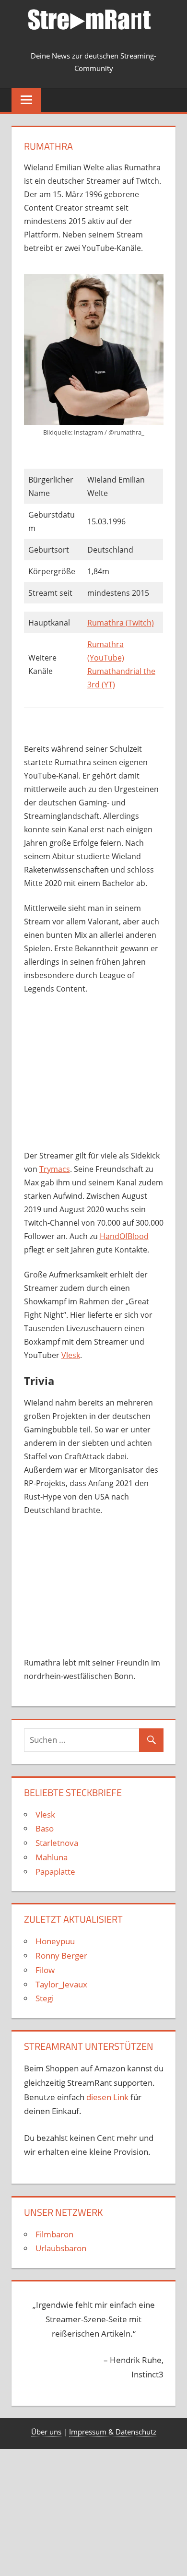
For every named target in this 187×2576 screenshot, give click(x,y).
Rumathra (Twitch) (121, 623)
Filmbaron (54, 2234)
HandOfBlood (124, 1236)
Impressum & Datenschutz (113, 2432)
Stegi (45, 1998)
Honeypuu (55, 1941)
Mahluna (52, 1857)
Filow (45, 1970)
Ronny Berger (61, 1956)
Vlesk (71, 1355)
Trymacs (55, 1169)
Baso (45, 1828)
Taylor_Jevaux (61, 1984)
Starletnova (57, 1843)
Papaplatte (55, 1872)
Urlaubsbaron (61, 2248)
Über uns (46, 2432)
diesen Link (107, 2097)
